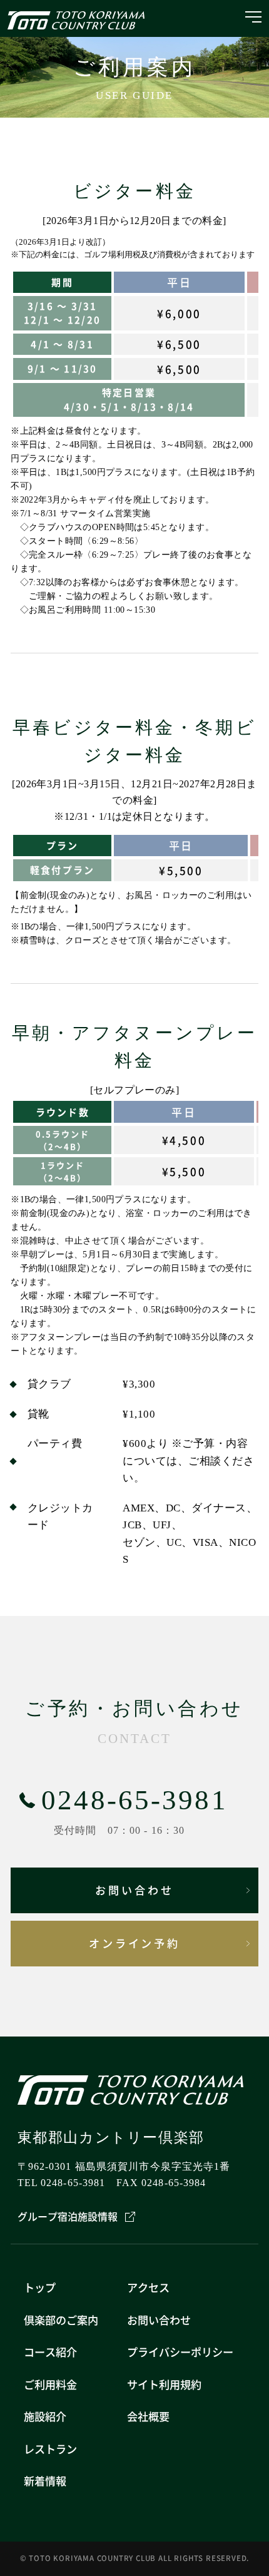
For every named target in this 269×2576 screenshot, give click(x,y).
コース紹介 (50, 2352)
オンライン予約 (135, 1943)
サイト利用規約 (164, 2384)
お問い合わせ (134, 1890)
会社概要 (148, 2416)
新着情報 (45, 2481)
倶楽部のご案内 (61, 2320)
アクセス (148, 2287)
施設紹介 (45, 2416)
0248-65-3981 (134, 1800)
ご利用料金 (50, 2384)
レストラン (50, 2449)
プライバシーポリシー (180, 2352)
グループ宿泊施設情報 (68, 2216)
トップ (40, 2287)
